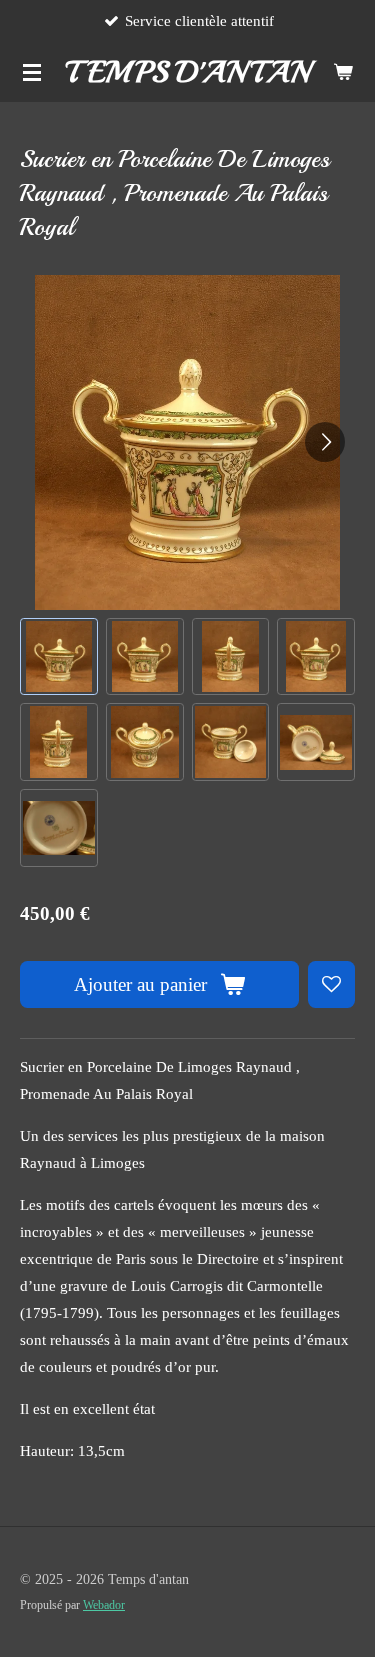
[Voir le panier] (343, 72)
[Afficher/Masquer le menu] (32, 72)
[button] (59, 657)
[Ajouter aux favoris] (331, 984)
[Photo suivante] (325, 442)
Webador (104, 1605)
